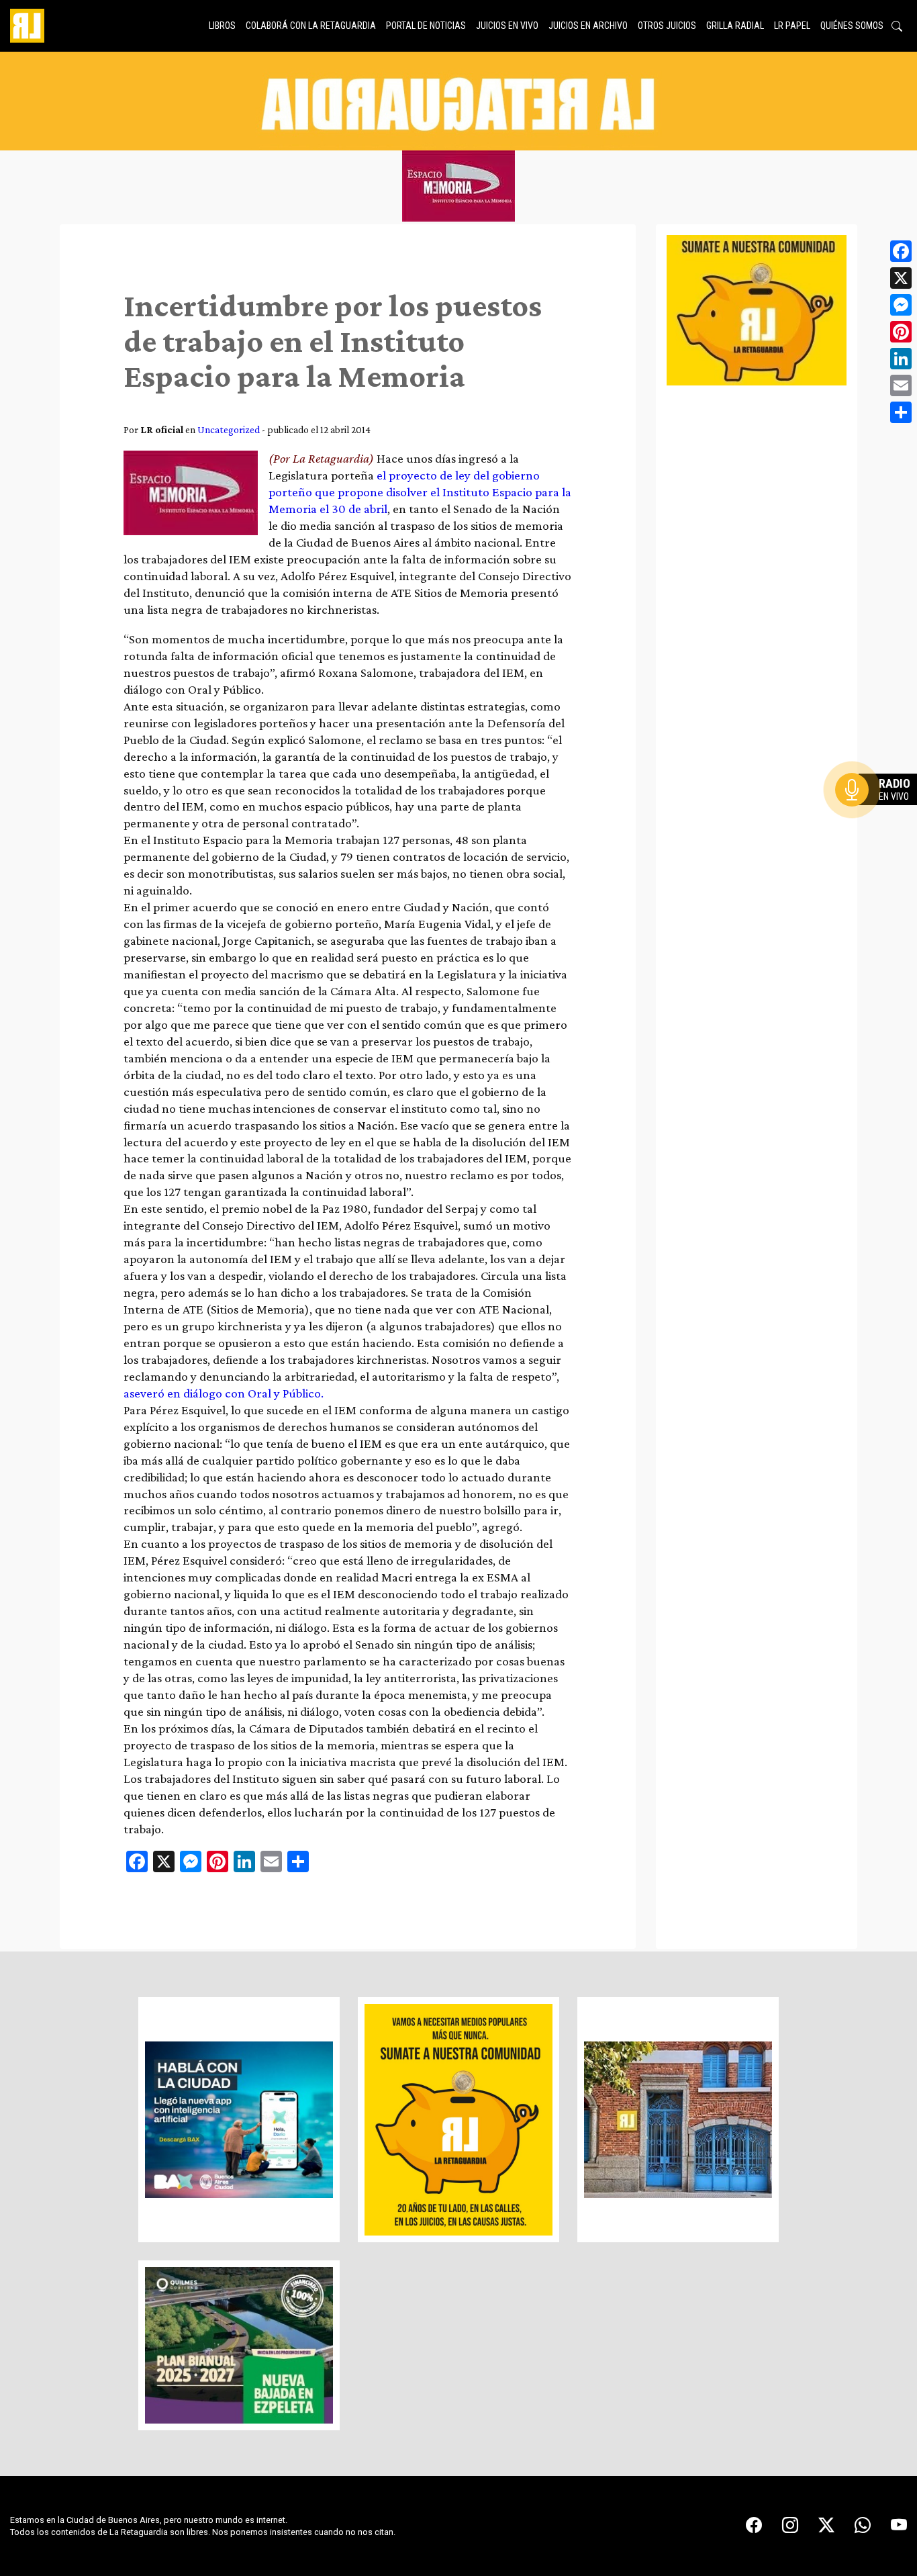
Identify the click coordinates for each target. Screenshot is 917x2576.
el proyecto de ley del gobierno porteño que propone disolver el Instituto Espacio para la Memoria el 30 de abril (420, 492)
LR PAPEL (792, 26)
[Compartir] (901, 412)
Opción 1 (879, 811)
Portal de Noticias (426, 26)
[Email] (901, 385)
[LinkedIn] (901, 359)
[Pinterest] (901, 332)
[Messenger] (901, 305)
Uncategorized (229, 429)
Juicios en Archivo (588, 26)
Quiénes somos (852, 26)
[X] (901, 278)
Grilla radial (735, 26)
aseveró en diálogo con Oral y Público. (225, 1393)
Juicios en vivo (507, 26)
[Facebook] (901, 251)
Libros (222, 26)
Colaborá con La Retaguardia (311, 26)
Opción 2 (879, 817)
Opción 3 (879, 822)
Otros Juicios (667, 26)
